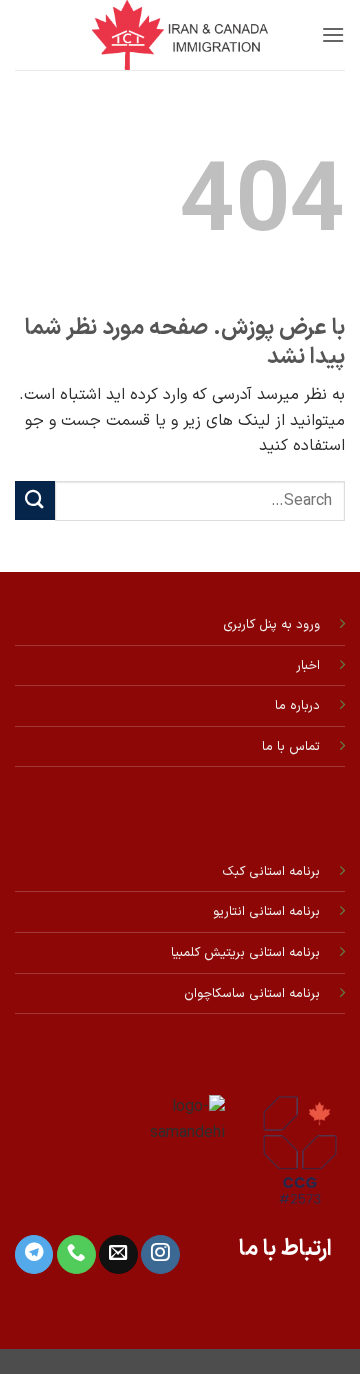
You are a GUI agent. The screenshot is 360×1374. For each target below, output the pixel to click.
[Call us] (76, 1254)
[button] (333, 34)
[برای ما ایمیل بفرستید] (118, 1254)
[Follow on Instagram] (160, 1254)
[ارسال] (35, 500)
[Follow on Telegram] (34, 1254)
